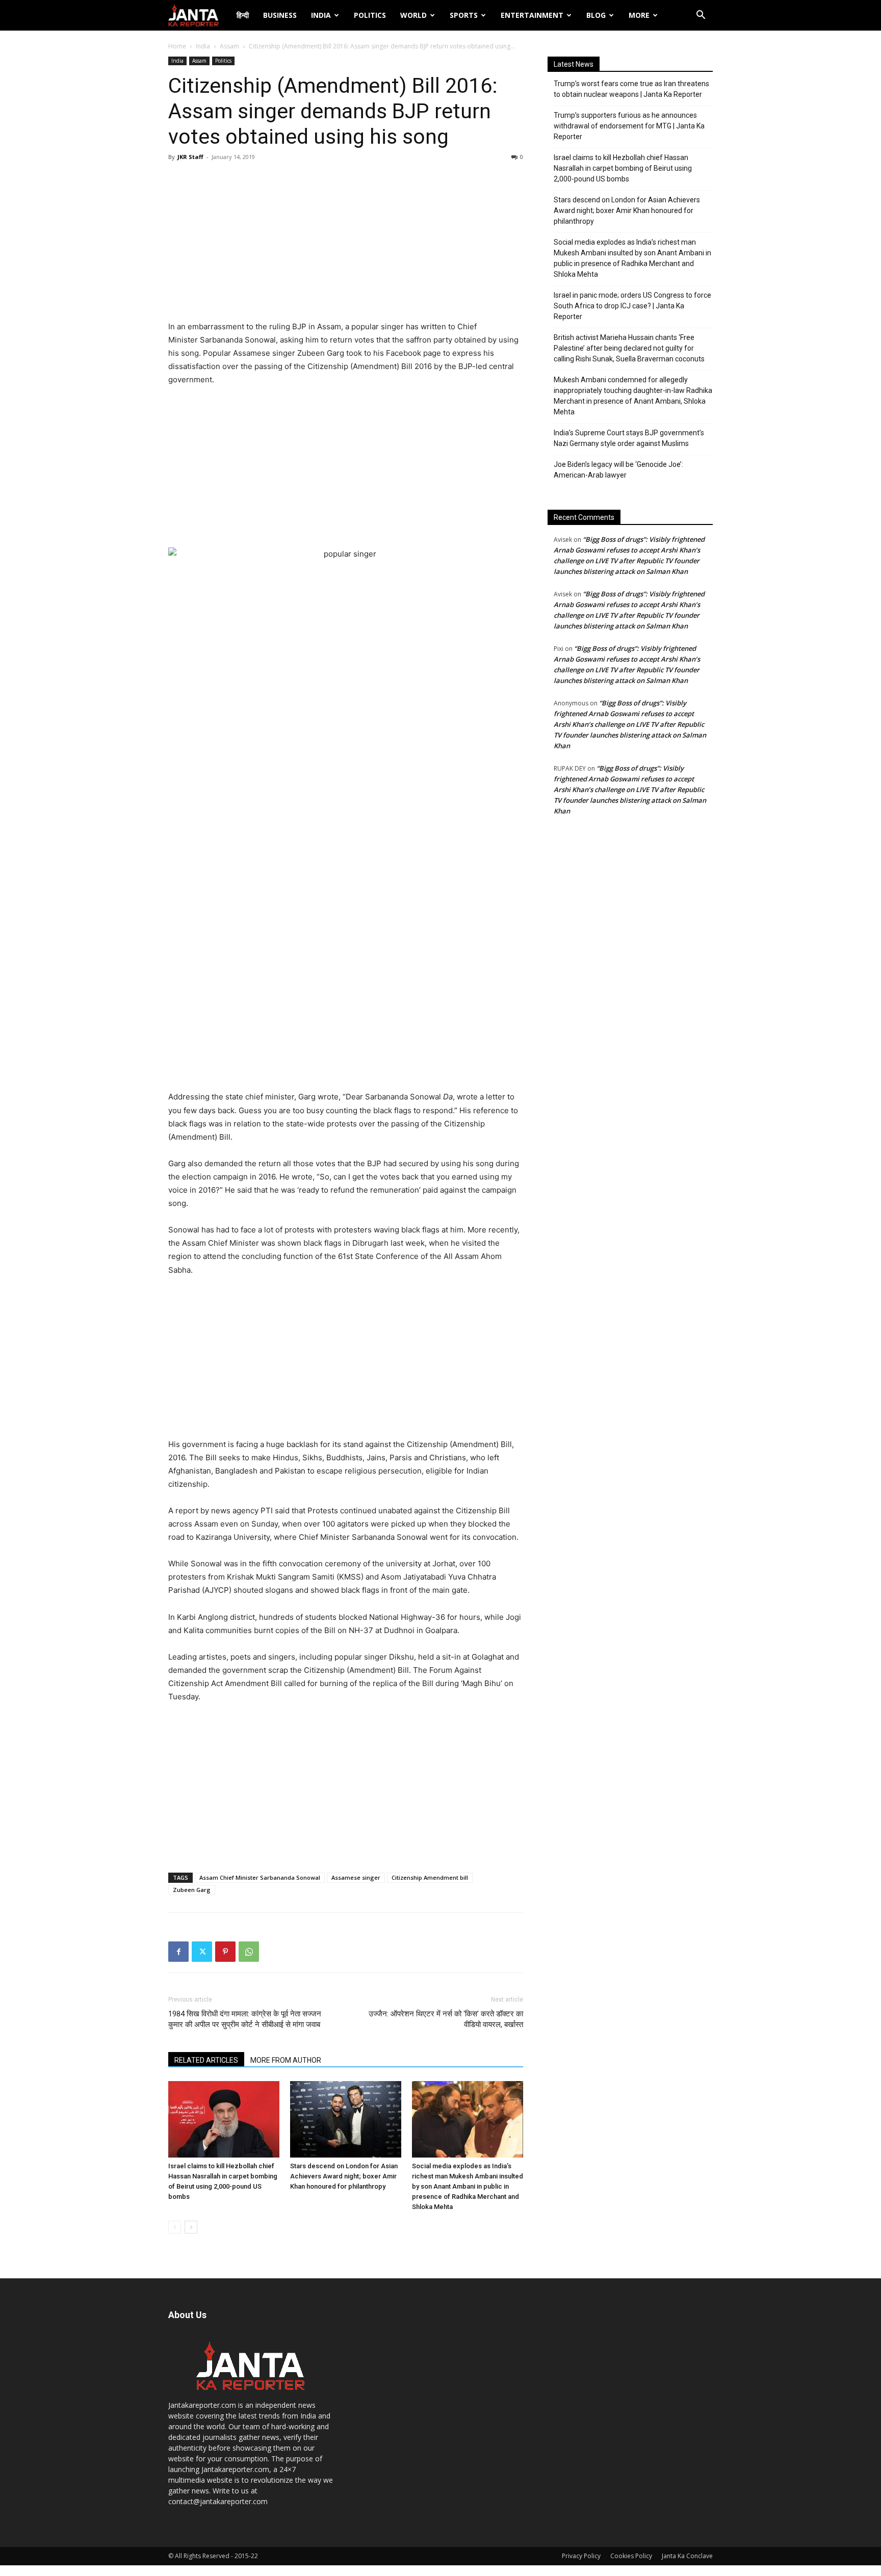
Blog (596, 15)
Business (280, 15)
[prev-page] (175, 2227)
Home (177, 46)
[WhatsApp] (249, 1952)
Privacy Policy (581, 2556)
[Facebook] (178, 1952)
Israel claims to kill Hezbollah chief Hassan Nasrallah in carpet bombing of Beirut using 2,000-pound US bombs (623, 168)
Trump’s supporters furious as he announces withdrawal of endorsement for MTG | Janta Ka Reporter (629, 126)
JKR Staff (190, 157)
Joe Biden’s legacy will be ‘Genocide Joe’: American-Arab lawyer (618, 470)
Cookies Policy (631, 2556)
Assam (229, 46)
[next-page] (191, 2227)
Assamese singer (356, 1877)
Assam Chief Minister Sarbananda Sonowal (260, 1877)
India (321, 15)
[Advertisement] (346, 244)
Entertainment (532, 15)
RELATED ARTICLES (206, 2060)
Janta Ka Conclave (687, 2556)
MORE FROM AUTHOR (286, 2060)
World (413, 15)
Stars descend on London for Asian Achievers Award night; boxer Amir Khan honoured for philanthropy (344, 2176)
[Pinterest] (225, 1952)
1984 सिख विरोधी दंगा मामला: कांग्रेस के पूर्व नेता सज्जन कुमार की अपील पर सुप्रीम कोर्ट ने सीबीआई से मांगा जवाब (245, 2019)
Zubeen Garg (192, 1890)
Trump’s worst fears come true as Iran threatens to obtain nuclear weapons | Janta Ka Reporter (631, 89)
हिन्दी (243, 15)
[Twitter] (202, 1952)
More (639, 15)
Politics (370, 15)
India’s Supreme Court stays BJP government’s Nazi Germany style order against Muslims (629, 438)
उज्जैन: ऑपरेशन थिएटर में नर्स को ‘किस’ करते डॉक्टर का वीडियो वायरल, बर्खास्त (446, 2019)
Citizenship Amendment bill (430, 1877)
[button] (701, 16)
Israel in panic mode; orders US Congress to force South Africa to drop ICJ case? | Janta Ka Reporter (632, 306)
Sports (464, 15)
